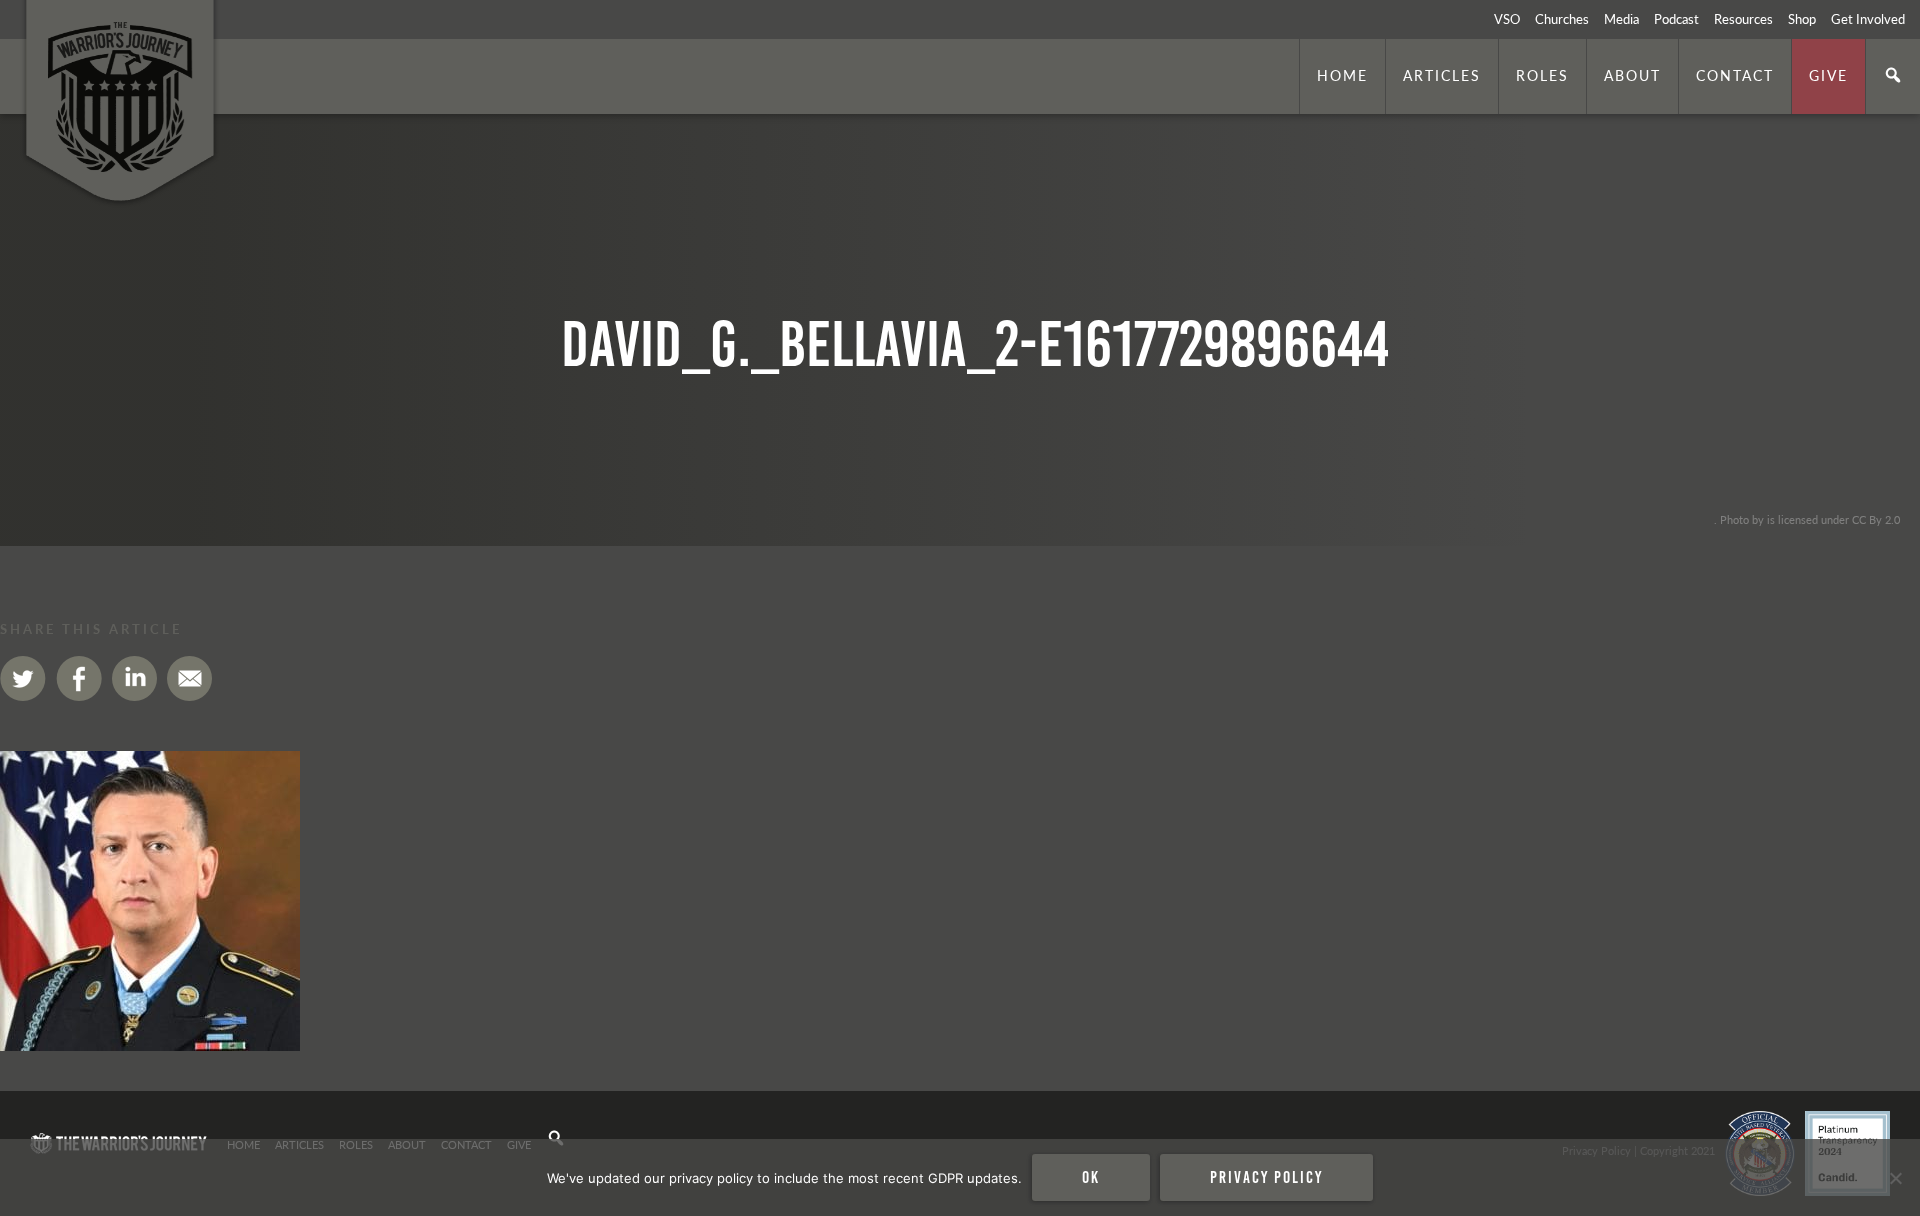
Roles (1542, 75)
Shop (1802, 19)
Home (1342, 75)
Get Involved (1868, 19)
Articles (1442, 75)
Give (1828, 75)
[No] (1895, 1178)
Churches (1562, 19)
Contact (1735, 75)
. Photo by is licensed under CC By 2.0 (1807, 519)
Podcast (1676, 19)
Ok (1091, 1177)
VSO (1507, 19)
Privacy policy (1266, 1177)
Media (1621, 19)
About (1632, 75)
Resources (1743, 19)
